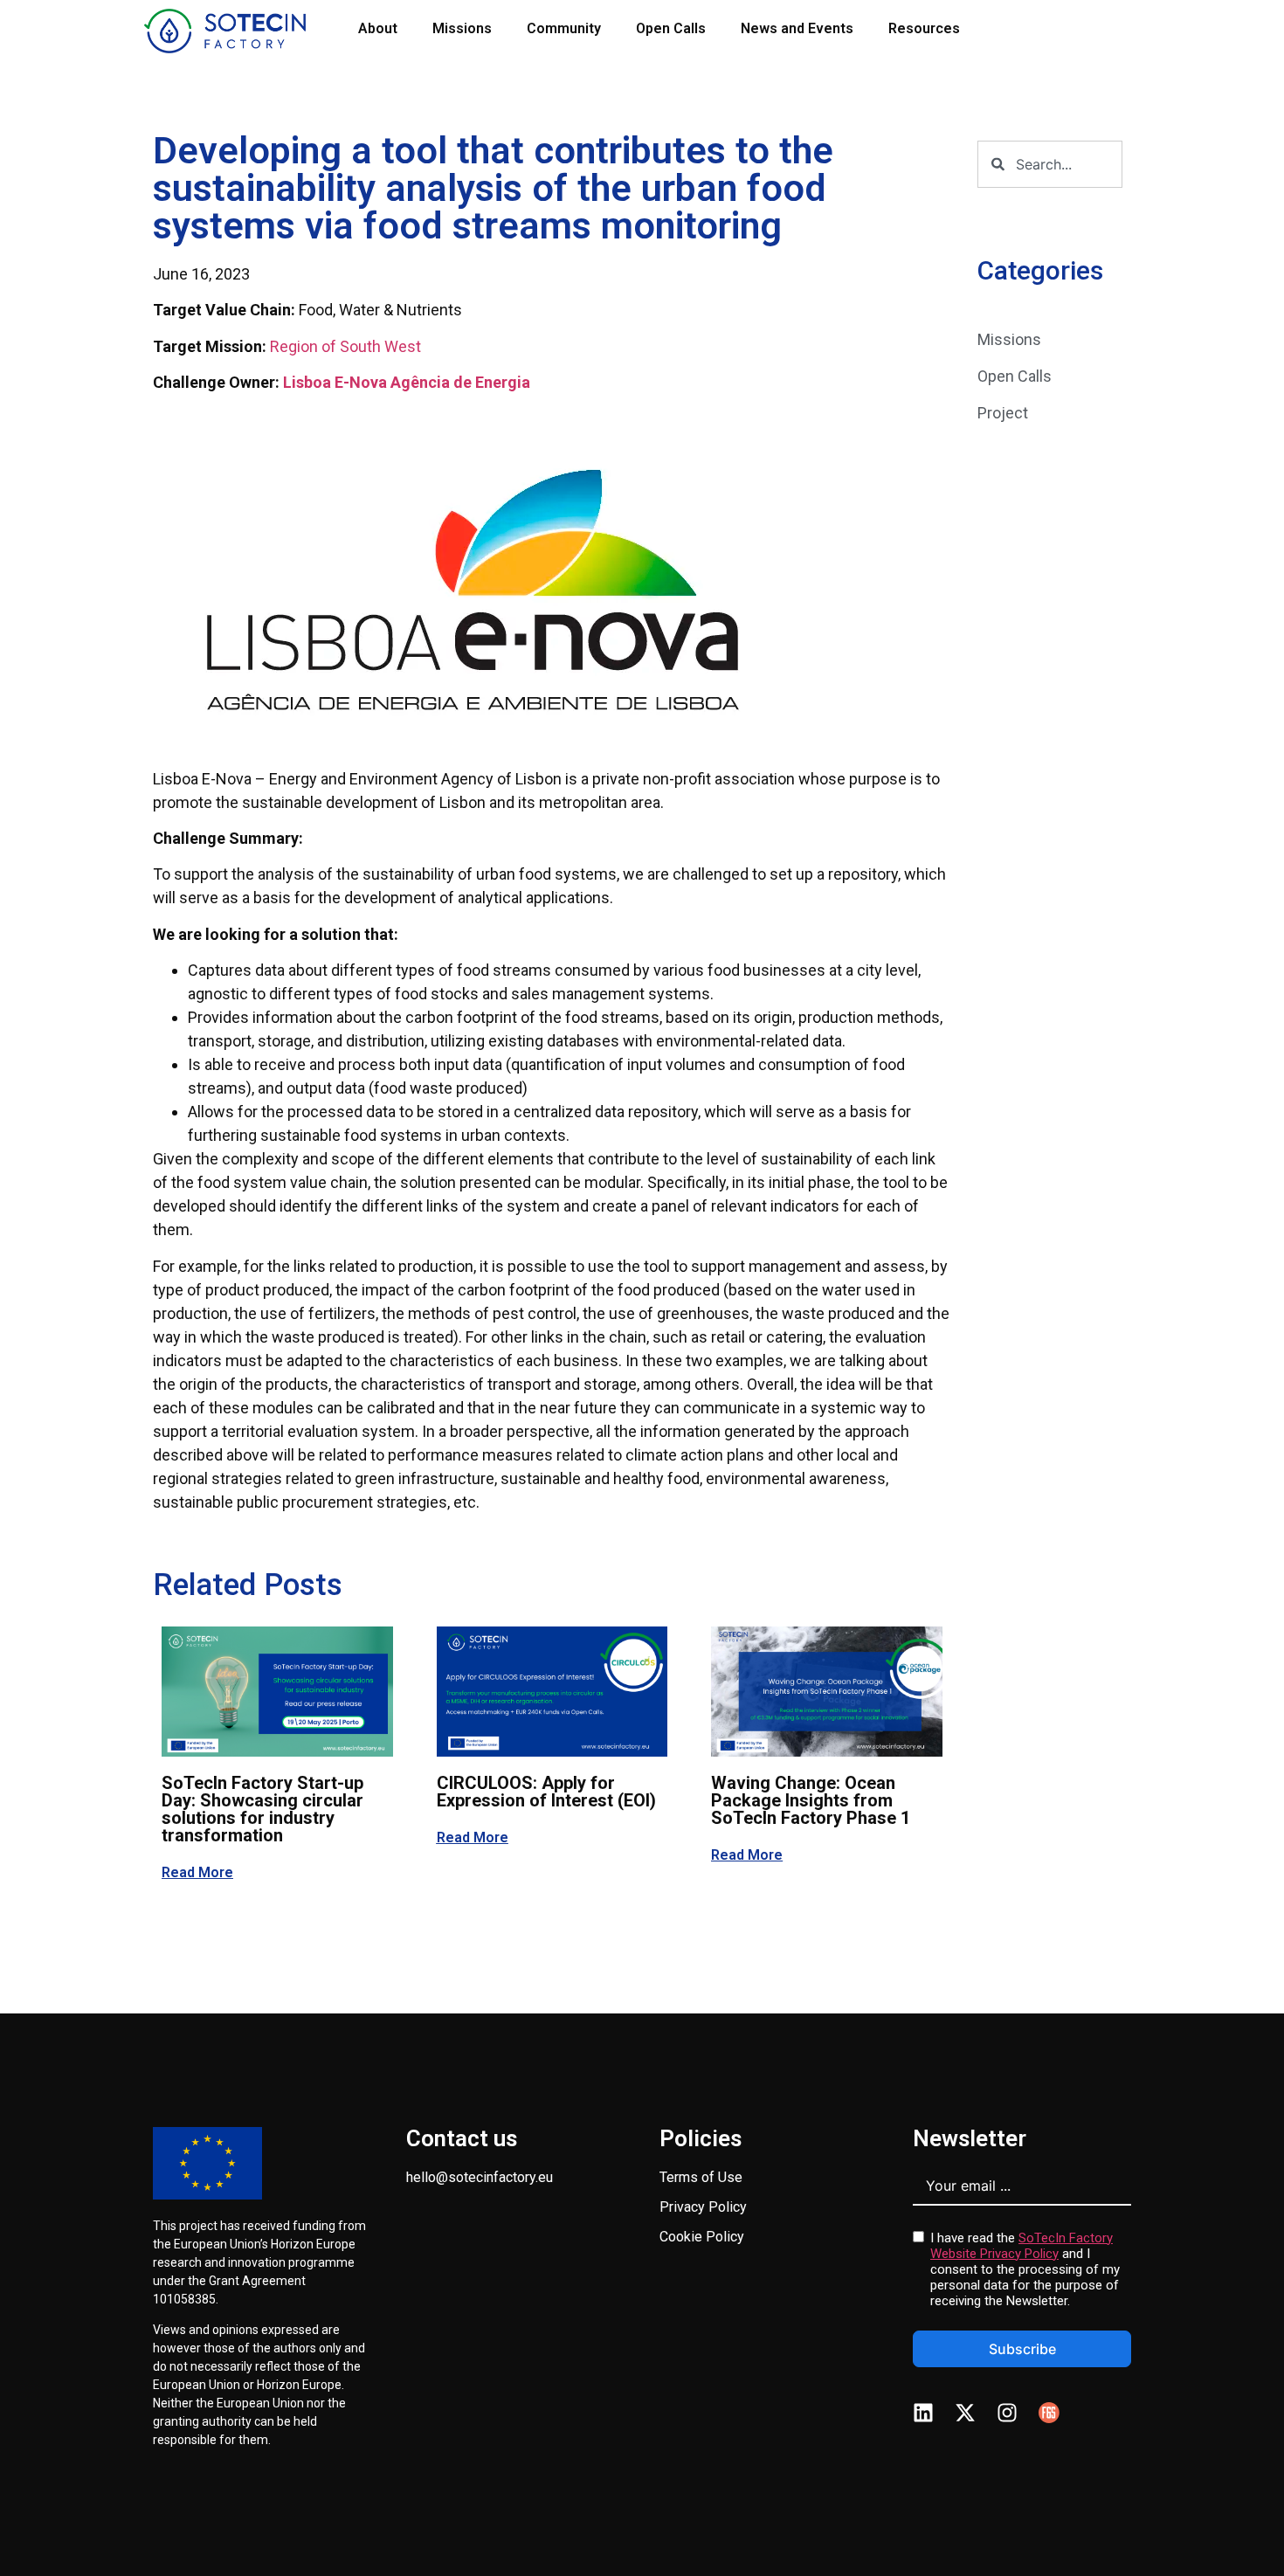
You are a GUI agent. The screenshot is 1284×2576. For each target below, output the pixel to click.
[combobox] (1050, 164)
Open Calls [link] (671, 28)
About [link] (378, 28)
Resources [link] (924, 28)
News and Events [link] (797, 28)
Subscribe (1022, 2349)
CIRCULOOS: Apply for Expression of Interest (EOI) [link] (546, 1792)
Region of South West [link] (345, 346)
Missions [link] (462, 28)
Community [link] (564, 28)
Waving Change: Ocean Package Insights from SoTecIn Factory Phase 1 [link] (811, 1800)
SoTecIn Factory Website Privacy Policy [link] (1022, 2246)
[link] (225, 31)
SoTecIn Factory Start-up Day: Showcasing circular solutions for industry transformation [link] (262, 1809)
